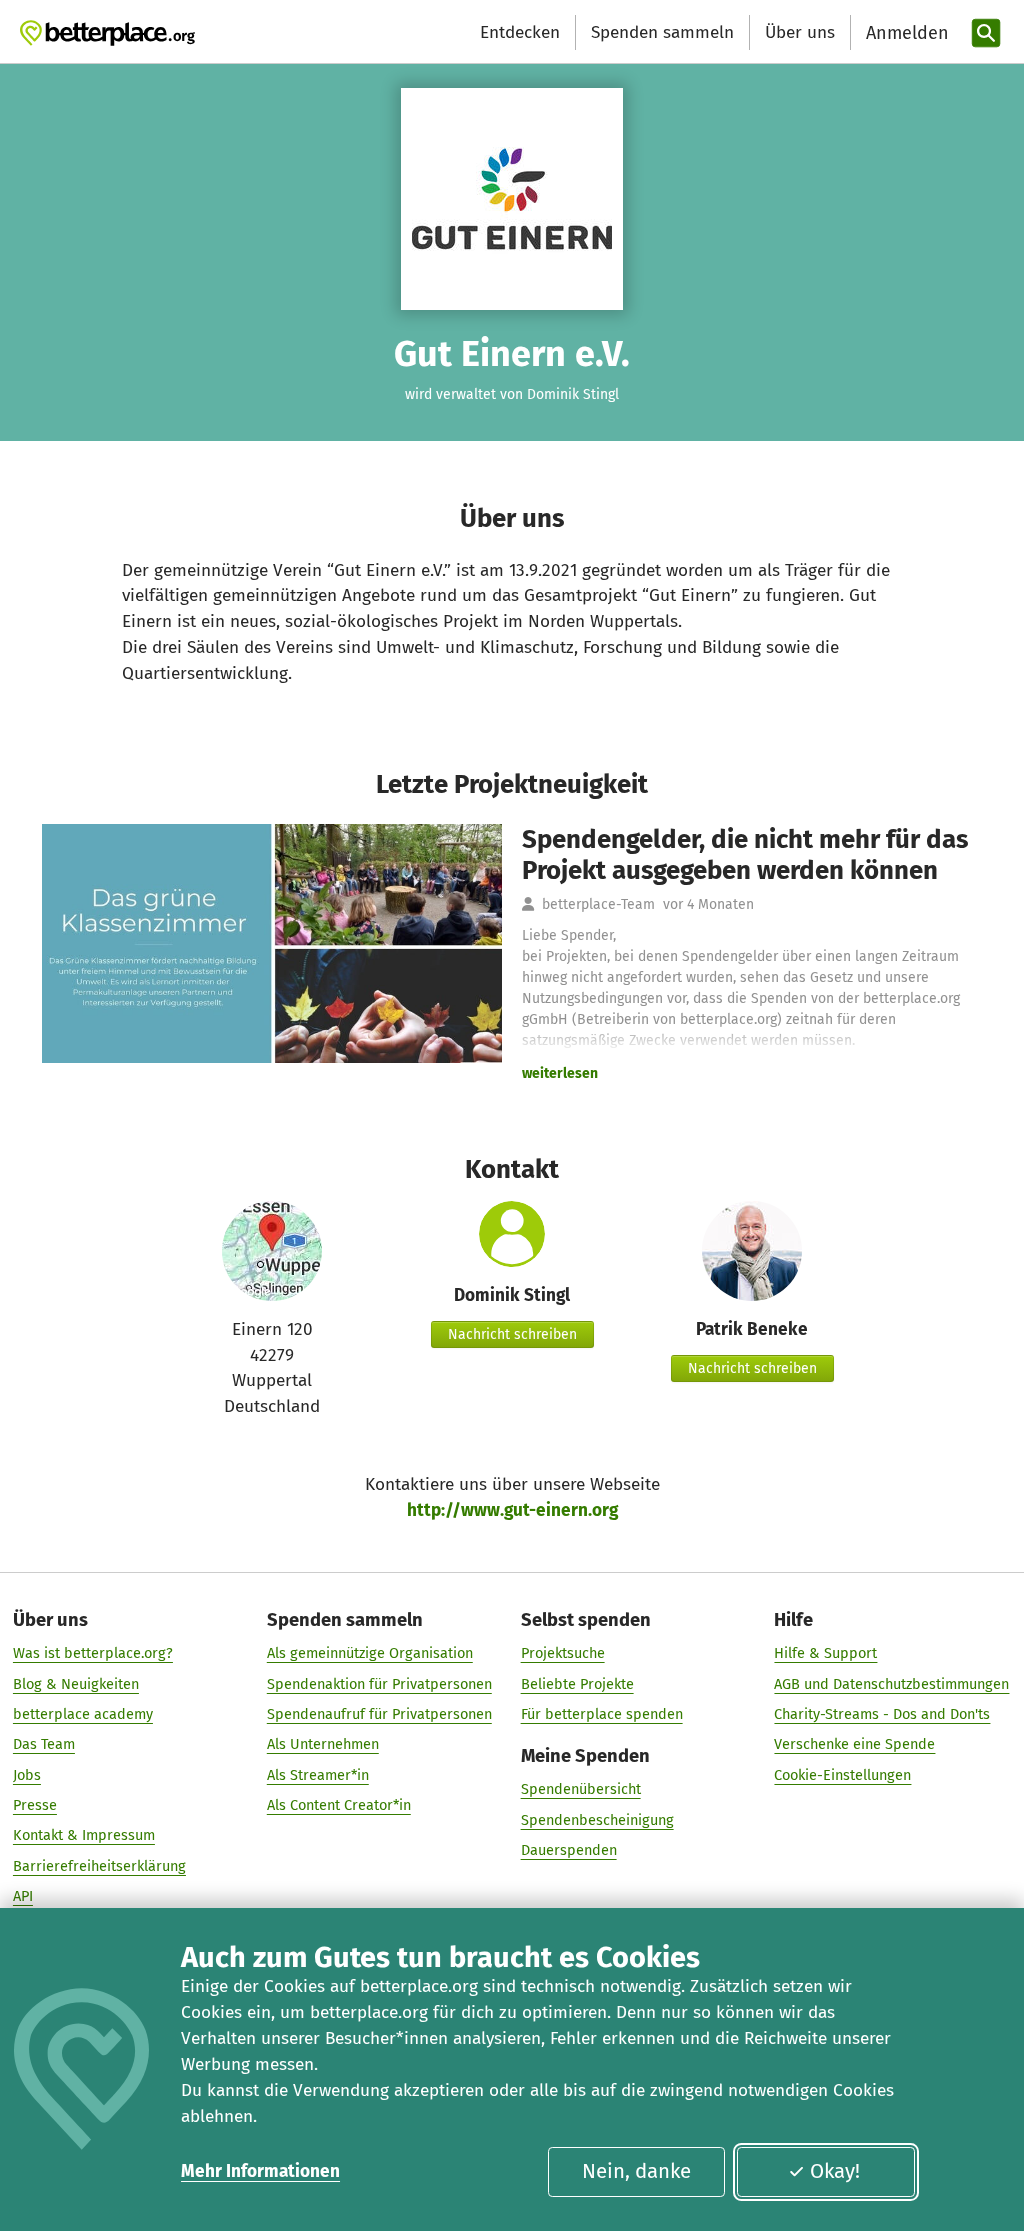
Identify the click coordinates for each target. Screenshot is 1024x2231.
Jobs (27, 1775)
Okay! (835, 2171)
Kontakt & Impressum (84, 1835)
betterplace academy (83, 1714)
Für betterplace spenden (602, 1714)
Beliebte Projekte (577, 1684)
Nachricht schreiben (512, 1334)
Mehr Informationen (260, 2171)
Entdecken (520, 32)
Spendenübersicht (581, 1789)
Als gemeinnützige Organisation (370, 1653)
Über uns (800, 32)
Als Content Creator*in (339, 1805)
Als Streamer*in (318, 1775)
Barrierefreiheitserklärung (99, 1866)
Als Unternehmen (323, 1744)
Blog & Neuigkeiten (76, 1684)
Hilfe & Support (825, 1653)
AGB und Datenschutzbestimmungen (891, 1684)
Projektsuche (563, 1653)
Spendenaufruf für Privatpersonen (379, 1714)
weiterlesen (560, 1073)
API (23, 1896)
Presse (35, 1805)
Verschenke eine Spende (854, 1744)
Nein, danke (636, 2171)
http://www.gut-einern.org (512, 1510)
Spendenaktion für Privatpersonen (379, 1684)
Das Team (44, 1744)
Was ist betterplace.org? (93, 1653)
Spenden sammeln (662, 32)
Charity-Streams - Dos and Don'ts (882, 1714)
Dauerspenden (569, 1850)
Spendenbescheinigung (597, 1820)
